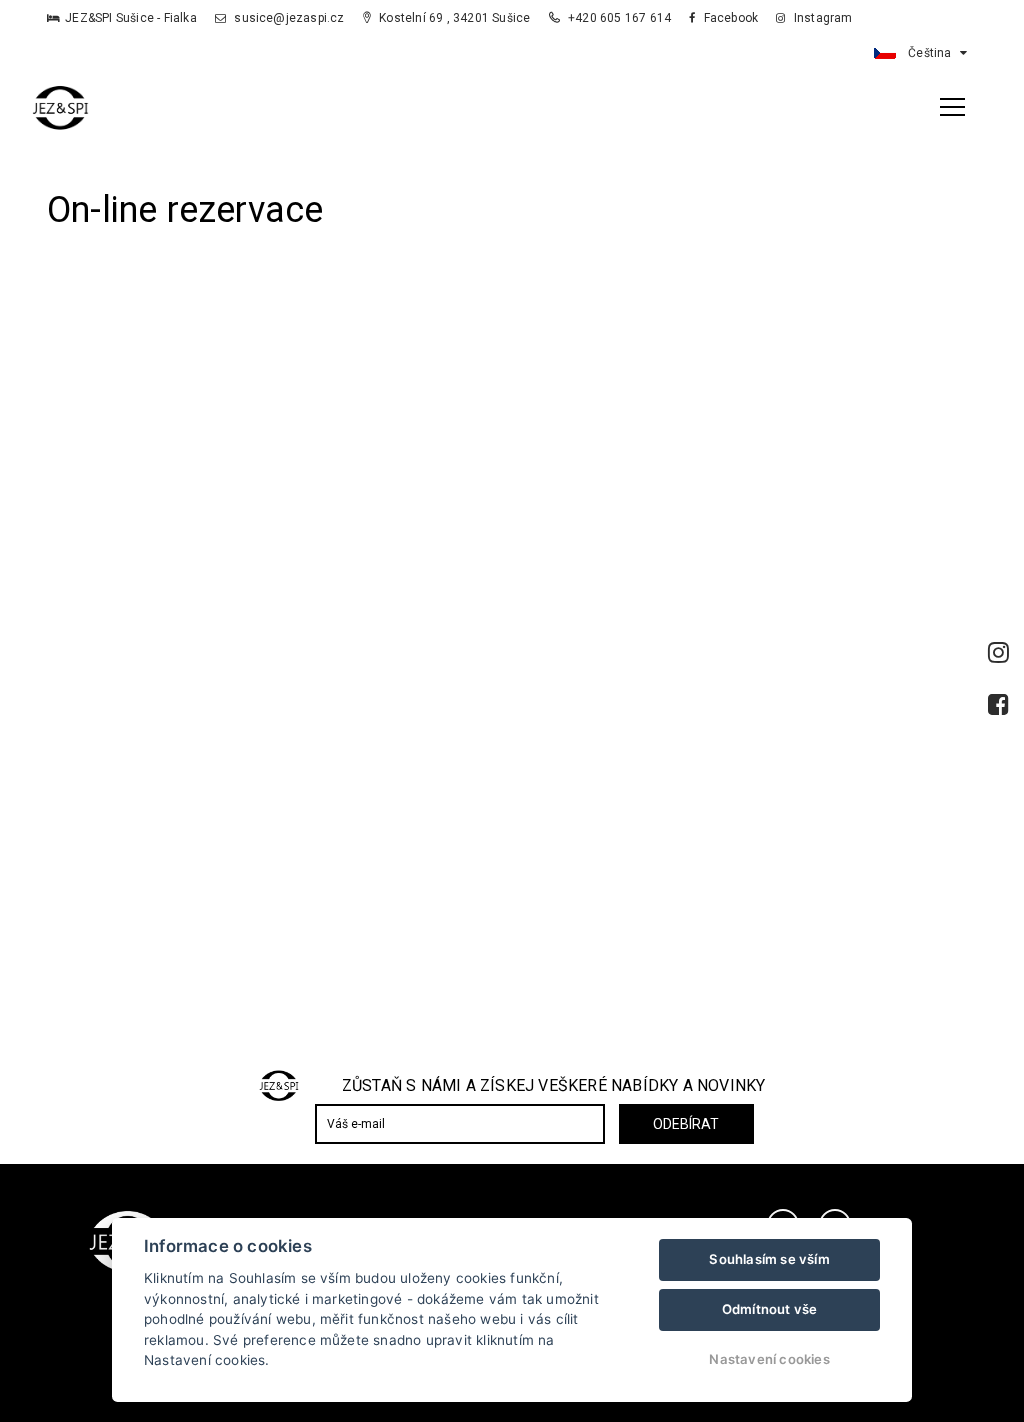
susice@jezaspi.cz (288, 18)
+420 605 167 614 (620, 18)
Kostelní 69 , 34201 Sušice (453, 18)
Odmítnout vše (770, 1309)
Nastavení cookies (769, 1359)
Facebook (729, 18)
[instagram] (998, 653)
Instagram (821, 18)
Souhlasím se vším (769, 1259)
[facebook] (998, 705)
